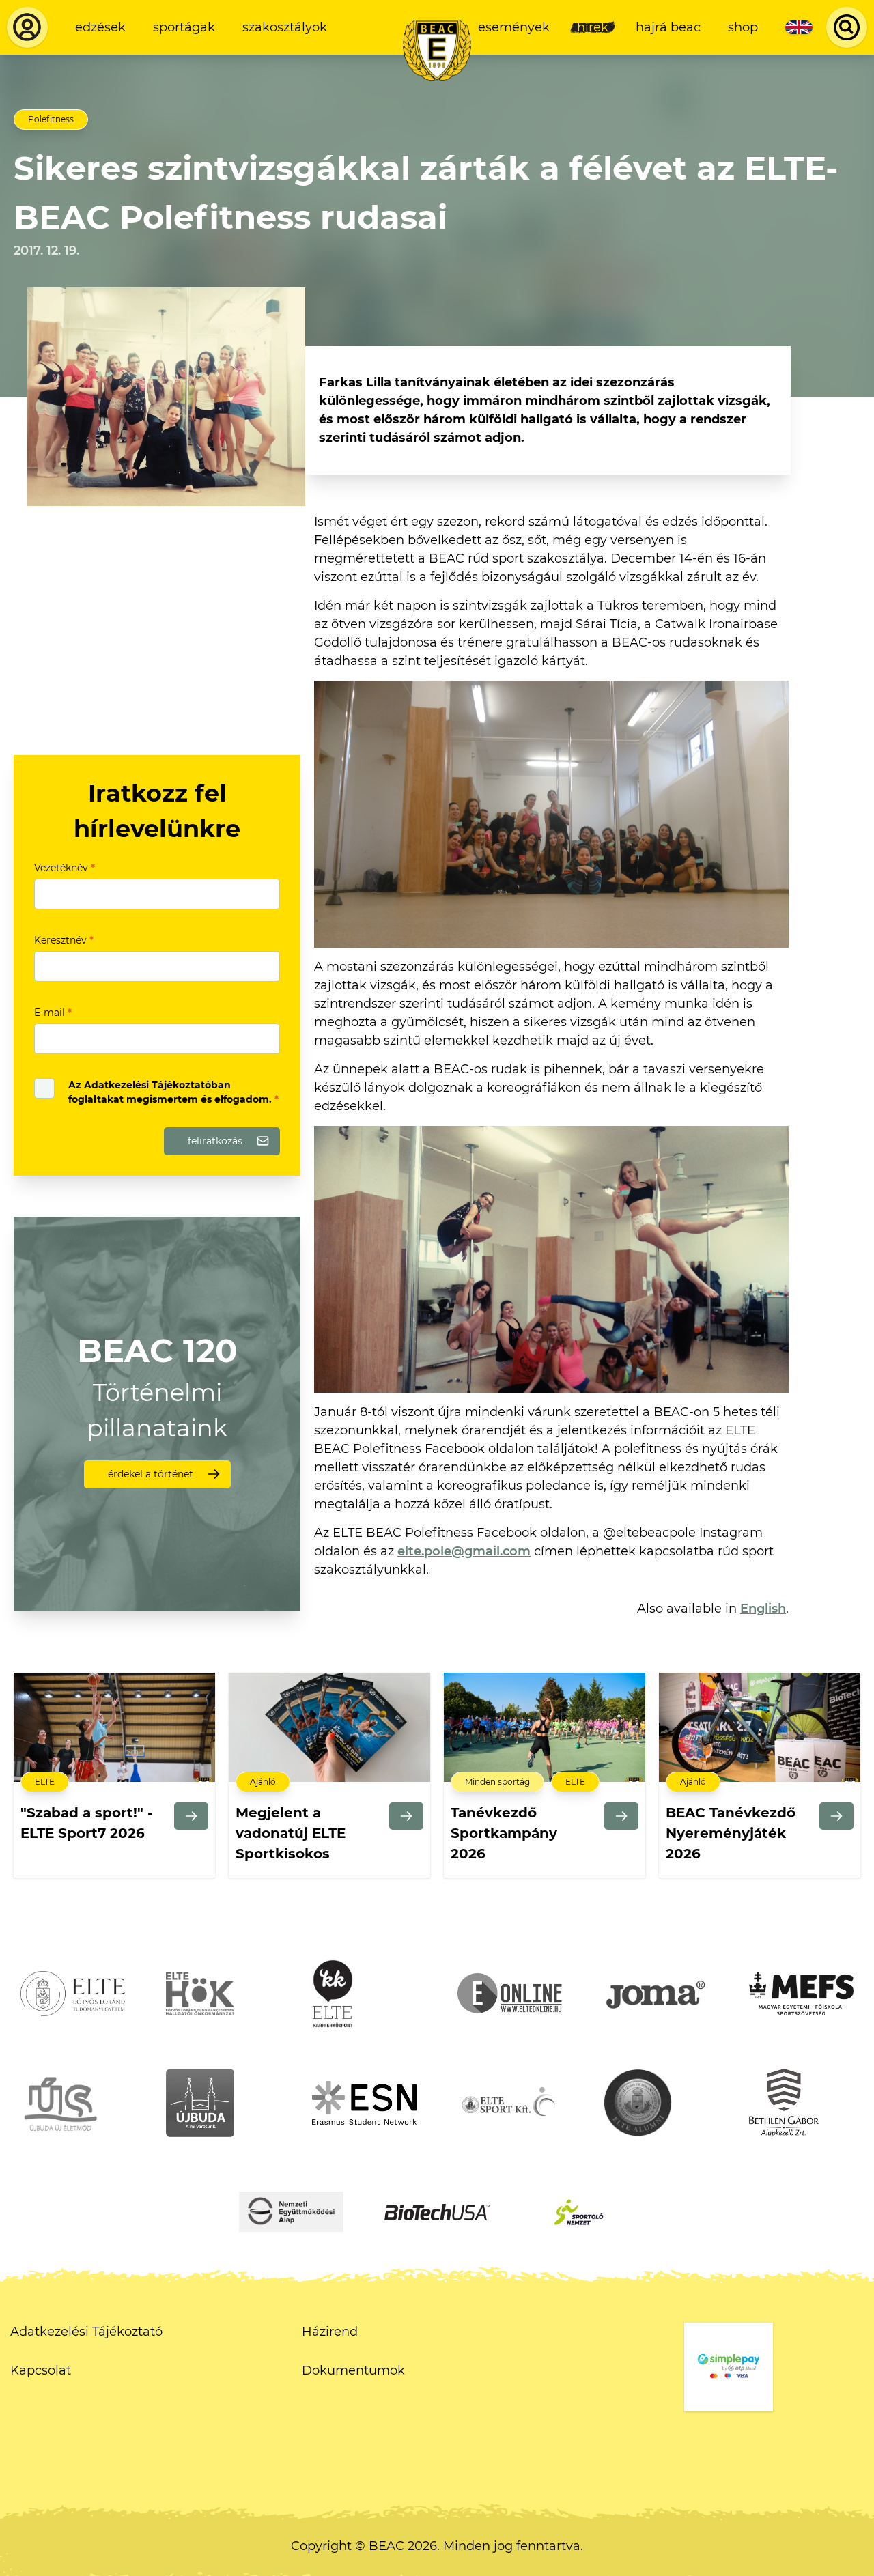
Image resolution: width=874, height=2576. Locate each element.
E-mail (53, 1013)
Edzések (100, 27)
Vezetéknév (65, 868)
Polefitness (51, 119)
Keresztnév (64, 940)
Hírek (593, 27)
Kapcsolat (41, 2370)
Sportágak (184, 27)
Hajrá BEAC (668, 27)
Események (514, 27)
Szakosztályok (285, 27)
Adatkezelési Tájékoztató (86, 2332)
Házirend (330, 2332)
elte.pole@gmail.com (464, 1551)
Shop (743, 27)
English (763, 1609)
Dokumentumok (353, 2370)
